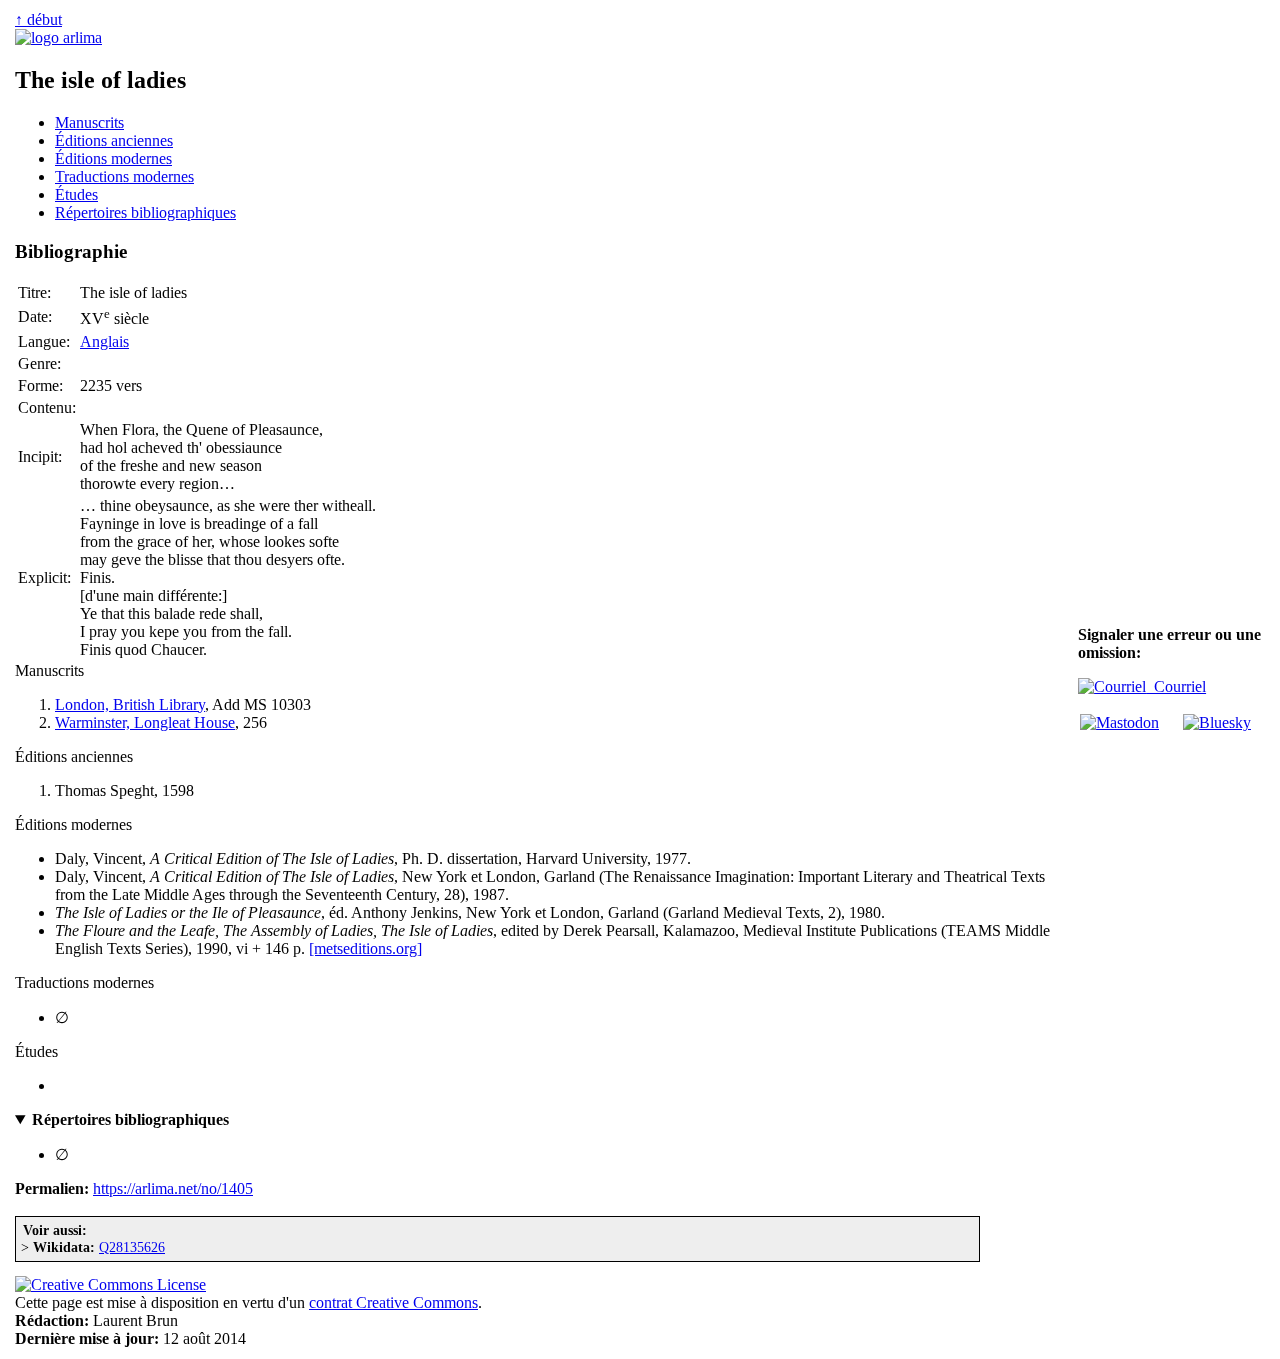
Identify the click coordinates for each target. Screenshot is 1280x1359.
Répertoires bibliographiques (145, 212)
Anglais (104, 341)
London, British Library (130, 704)
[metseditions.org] (365, 948)
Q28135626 (132, 1247)
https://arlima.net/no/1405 (173, 1188)
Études (76, 194)
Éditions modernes (113, 158)
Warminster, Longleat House (145, 722)
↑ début (38, 19)
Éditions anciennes (114, 140)
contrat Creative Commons (393, 1302)
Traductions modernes (124, 176)
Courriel (1176, 686)
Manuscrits (89, 122)
